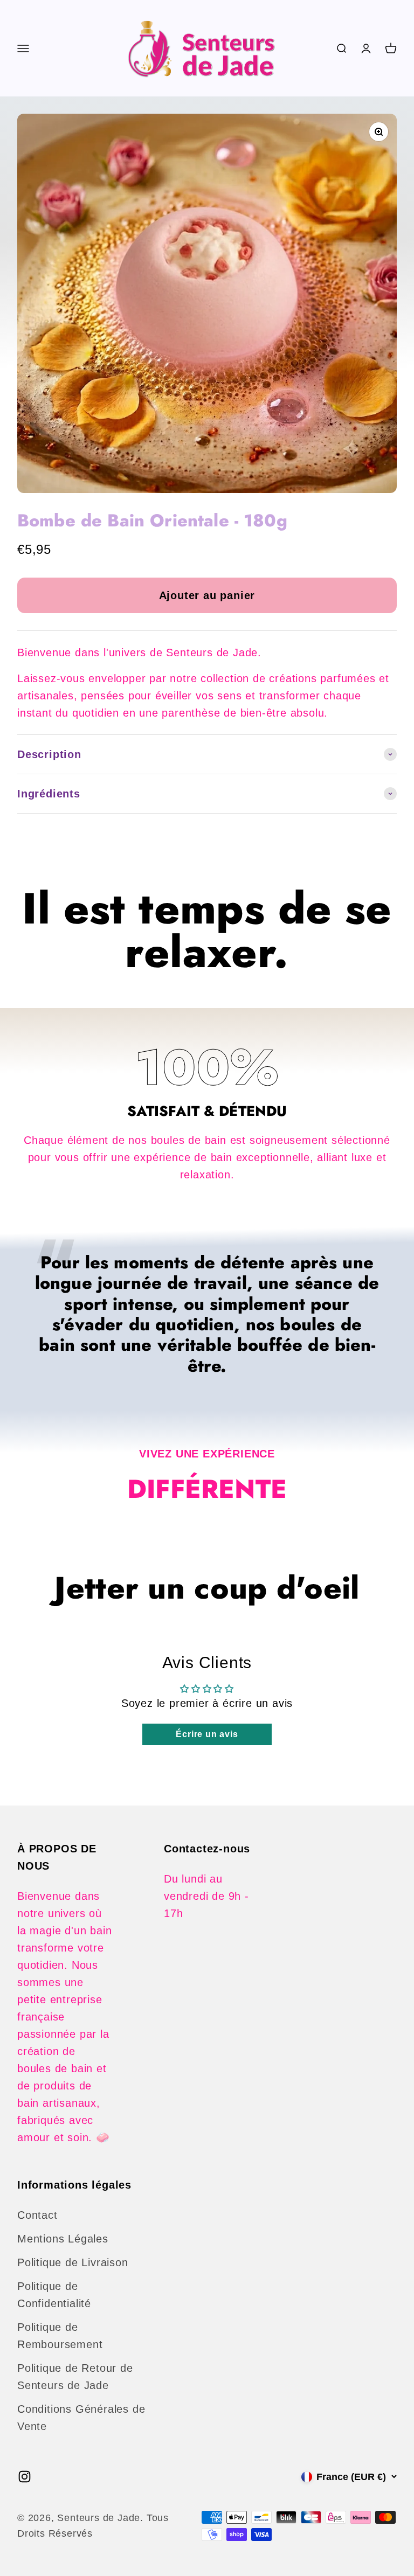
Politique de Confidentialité (54, 2295)
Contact (37, 2215)
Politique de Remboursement (60, 2336)
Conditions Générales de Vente (81, 2418)
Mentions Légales (63, 2239)
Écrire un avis (207, 1734)
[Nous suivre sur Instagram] (25, 2477)
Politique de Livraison (73, 2262)
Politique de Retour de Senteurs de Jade (75, 2377)
